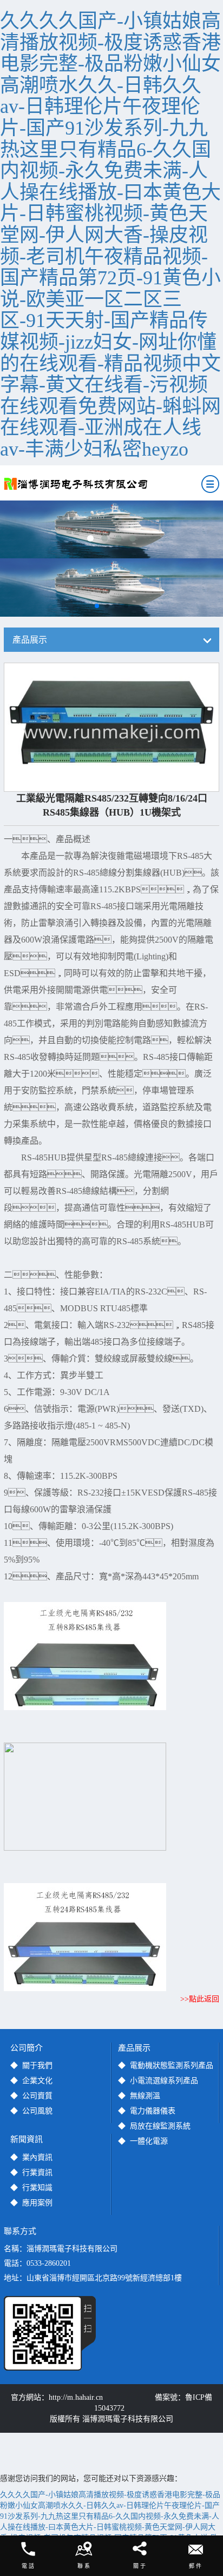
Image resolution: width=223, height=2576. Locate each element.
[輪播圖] (111, 529)
